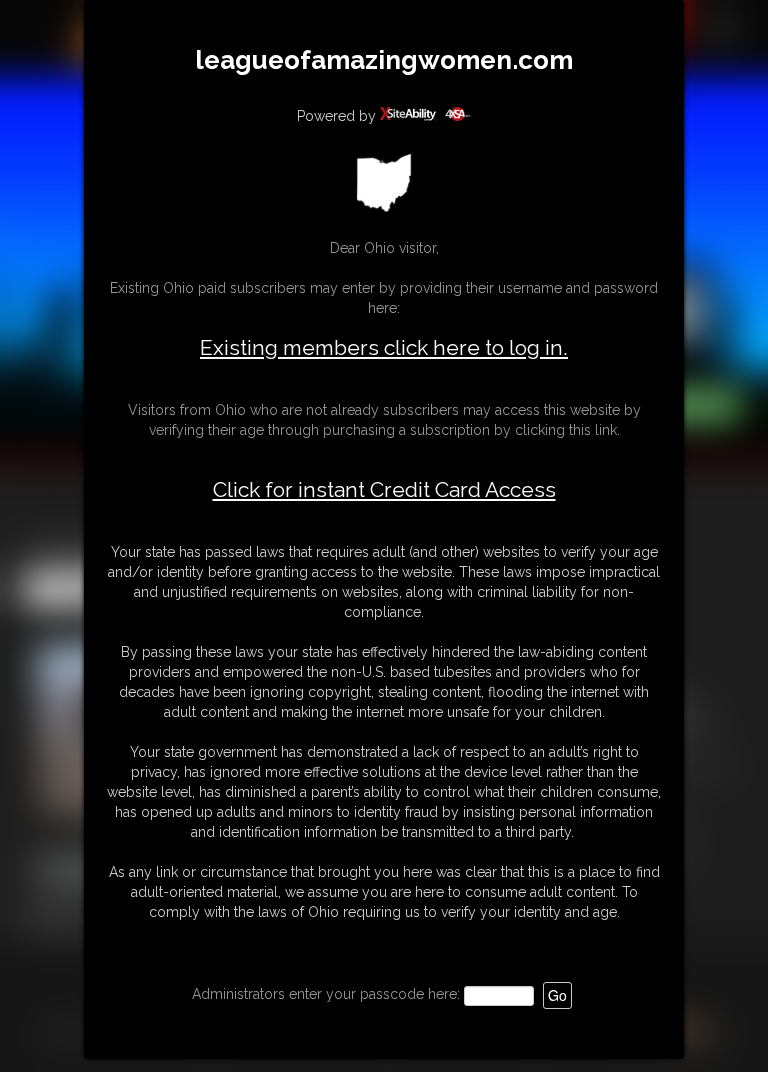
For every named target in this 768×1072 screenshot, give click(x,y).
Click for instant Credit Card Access (384, 490)
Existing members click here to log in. (384, 347)
